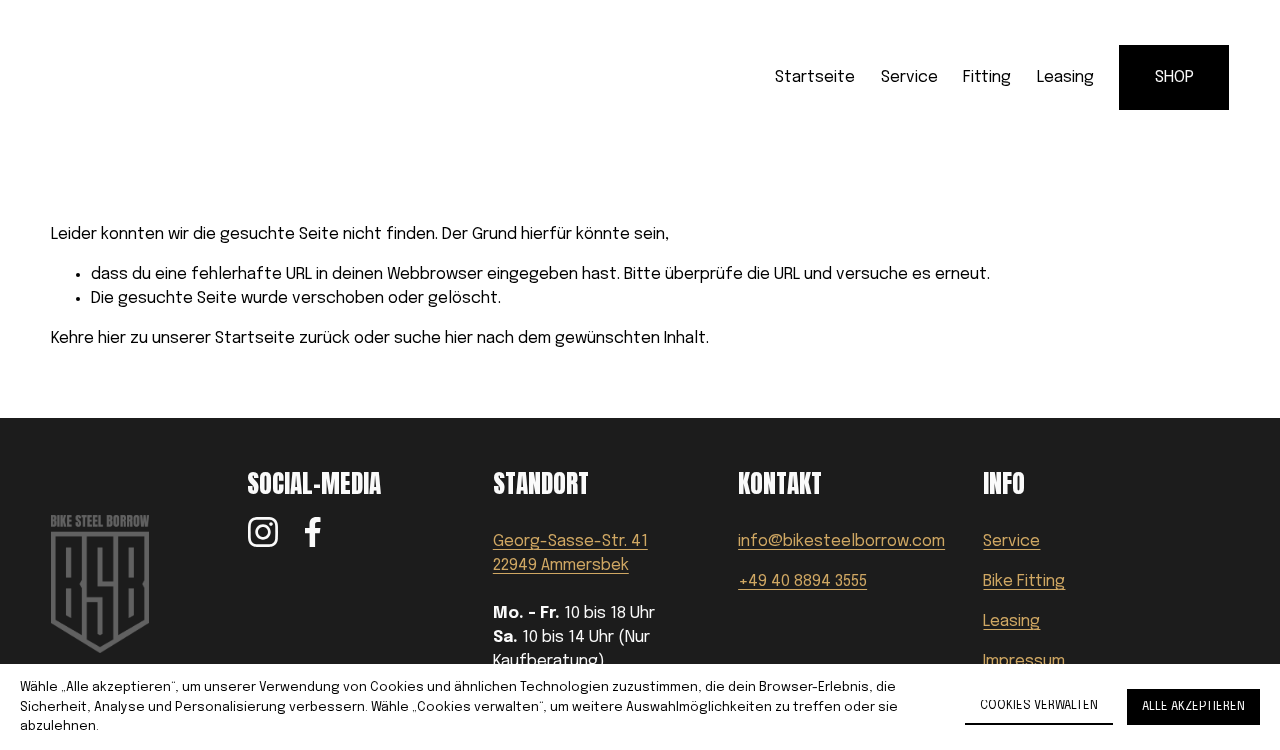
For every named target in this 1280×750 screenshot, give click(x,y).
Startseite (815, 77)
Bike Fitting (1024, 581)
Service (909, 77)
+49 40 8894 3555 (802, 581)
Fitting (987, 77)
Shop (1174, 77)
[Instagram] (263, 532)
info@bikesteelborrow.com (841, 541)
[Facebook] (313, 532)
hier (112, 338)
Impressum (1024, 661)
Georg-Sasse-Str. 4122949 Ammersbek (570, 553)
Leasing (1065, 77)
